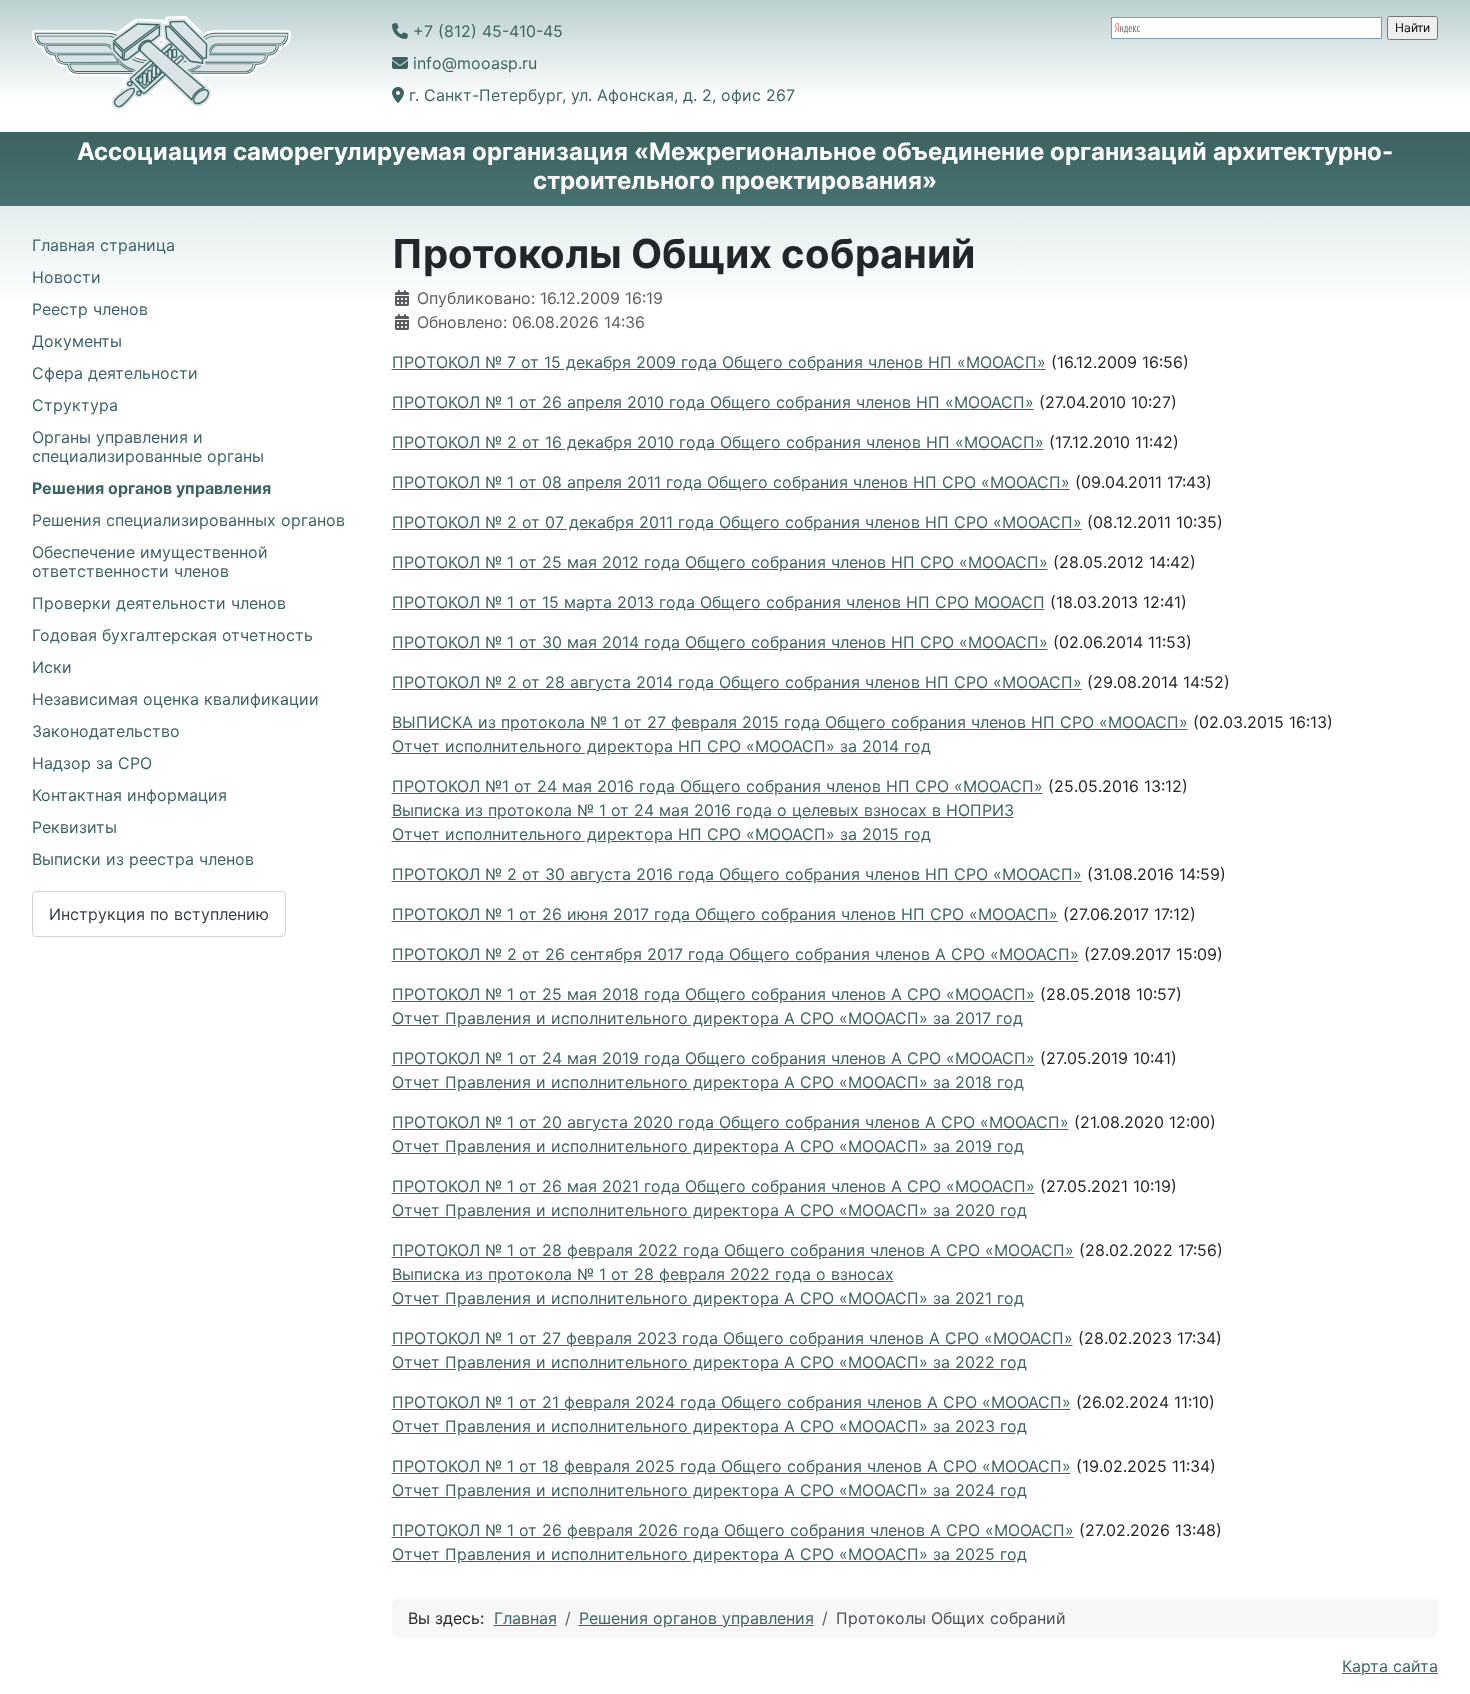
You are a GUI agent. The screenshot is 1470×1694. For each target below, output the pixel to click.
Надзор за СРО (92, 763)
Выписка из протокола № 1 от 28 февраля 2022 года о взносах (643, 1274)
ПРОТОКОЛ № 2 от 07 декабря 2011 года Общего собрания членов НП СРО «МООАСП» (737, 522)
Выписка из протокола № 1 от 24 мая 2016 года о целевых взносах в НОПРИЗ (703, 810)
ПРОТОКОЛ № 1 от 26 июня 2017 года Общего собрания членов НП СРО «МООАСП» (725, 914)
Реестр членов (90, 309)
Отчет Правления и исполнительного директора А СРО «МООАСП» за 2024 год (709, 1490)
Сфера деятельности (115, 373)
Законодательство (106, 731)
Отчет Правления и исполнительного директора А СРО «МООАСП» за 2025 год (709, 1554)
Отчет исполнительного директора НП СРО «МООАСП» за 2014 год (661, 746)
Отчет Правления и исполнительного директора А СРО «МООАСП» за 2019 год (708, 1146)
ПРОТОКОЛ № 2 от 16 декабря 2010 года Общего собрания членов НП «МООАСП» (718, 442)
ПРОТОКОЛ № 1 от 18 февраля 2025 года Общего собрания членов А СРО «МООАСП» (731, 1466)
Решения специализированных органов (188, 520)
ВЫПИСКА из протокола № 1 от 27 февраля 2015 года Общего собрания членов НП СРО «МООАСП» (790, 722)
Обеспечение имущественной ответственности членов (150, 561)
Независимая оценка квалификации (175, 699)
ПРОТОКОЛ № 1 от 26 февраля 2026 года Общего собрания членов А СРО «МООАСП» (733, 1530)
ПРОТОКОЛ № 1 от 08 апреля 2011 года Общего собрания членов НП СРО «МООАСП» (731, 482)
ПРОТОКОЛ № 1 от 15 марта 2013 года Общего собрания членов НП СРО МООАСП (718, 602)
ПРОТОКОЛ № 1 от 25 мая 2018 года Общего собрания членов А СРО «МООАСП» (713, 994)
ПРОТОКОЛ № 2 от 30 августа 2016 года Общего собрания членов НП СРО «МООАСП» (737, 874)
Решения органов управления (151, 488)
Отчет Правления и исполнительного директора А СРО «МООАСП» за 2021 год (708, 1298)
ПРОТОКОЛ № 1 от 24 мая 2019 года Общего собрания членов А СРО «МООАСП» (713, 1058)
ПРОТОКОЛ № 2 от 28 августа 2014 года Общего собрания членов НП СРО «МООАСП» (737, 682)
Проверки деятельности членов (159, 603)
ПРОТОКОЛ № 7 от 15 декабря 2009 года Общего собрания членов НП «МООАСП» (719, 362)
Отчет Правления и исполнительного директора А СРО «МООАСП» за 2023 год (709, 1426)
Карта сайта (1390, 1666)
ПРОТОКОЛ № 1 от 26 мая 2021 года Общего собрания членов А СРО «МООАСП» (713, 1186)
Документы (77, 341)
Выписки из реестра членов (143, 859)
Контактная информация (129, 795)
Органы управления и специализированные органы (148, 446)
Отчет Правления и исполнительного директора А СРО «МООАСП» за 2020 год (709, 1210)
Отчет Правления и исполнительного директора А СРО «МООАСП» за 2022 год (709, 1362)
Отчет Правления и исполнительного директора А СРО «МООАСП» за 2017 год (707, 1018)
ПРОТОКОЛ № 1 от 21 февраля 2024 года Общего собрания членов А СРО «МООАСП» (731, 1402)
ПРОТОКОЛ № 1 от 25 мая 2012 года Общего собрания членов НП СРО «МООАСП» (720, 562)
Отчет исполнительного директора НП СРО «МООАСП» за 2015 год (661, 834)
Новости (66, 277)
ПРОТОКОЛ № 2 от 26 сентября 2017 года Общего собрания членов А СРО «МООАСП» (735, 954)
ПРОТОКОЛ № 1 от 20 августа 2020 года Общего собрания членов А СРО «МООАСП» (730, 1122)
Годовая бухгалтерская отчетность (172, 635)
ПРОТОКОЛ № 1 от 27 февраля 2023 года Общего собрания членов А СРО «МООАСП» (732, 1338)
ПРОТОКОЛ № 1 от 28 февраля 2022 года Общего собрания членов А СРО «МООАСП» (733, 1250)
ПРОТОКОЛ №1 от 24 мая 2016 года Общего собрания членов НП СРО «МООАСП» (717, 786)
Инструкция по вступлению (159, 914)
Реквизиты (74, 827)
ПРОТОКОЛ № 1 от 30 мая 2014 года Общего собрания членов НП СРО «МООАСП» (720, 642)
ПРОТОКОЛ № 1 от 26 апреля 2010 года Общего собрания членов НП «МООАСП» (713, 402)
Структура (75, 405)
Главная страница (103, 245)
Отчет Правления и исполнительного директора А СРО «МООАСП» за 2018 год (708, 1082)
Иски (52, 667)
